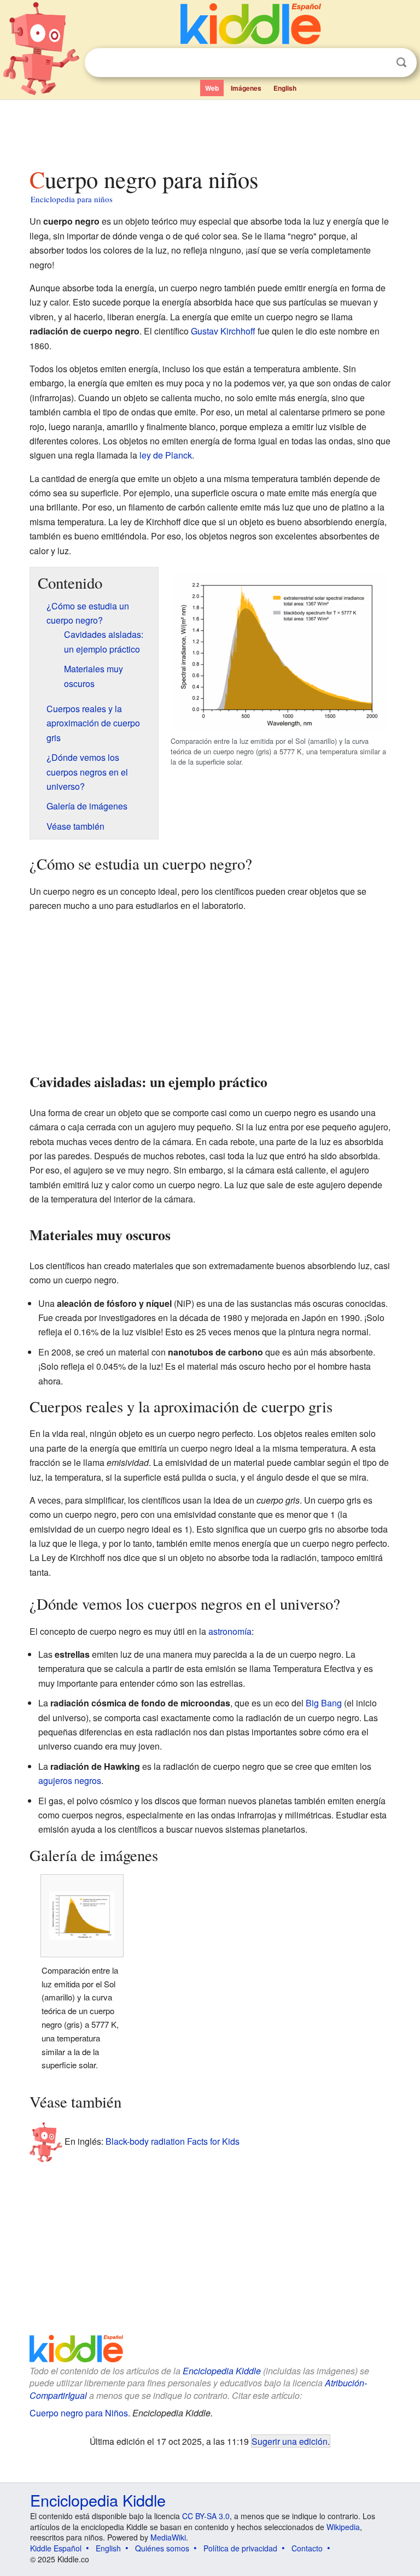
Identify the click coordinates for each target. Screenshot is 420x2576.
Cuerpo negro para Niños (79, 2413)
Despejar (379, 63)
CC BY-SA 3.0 (206, 2516)
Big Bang (324, 1703)
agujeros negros (70, 1780)
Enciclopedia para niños (72, 199)
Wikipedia (343, 2527)
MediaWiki (168, 2537)
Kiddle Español (56, 2548)
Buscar (401, 63)
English (285, 88)
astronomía (230, 1631)
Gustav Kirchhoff (223, 331)
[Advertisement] (210, 131)
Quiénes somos (162, 2548)
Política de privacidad (240, 2548)
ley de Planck (166, 455)
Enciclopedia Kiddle (222, 2371)
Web (212, 88)
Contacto (307, 2548)
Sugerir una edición (290, 2441)
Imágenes (246, 88)
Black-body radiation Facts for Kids (173, 2141)
